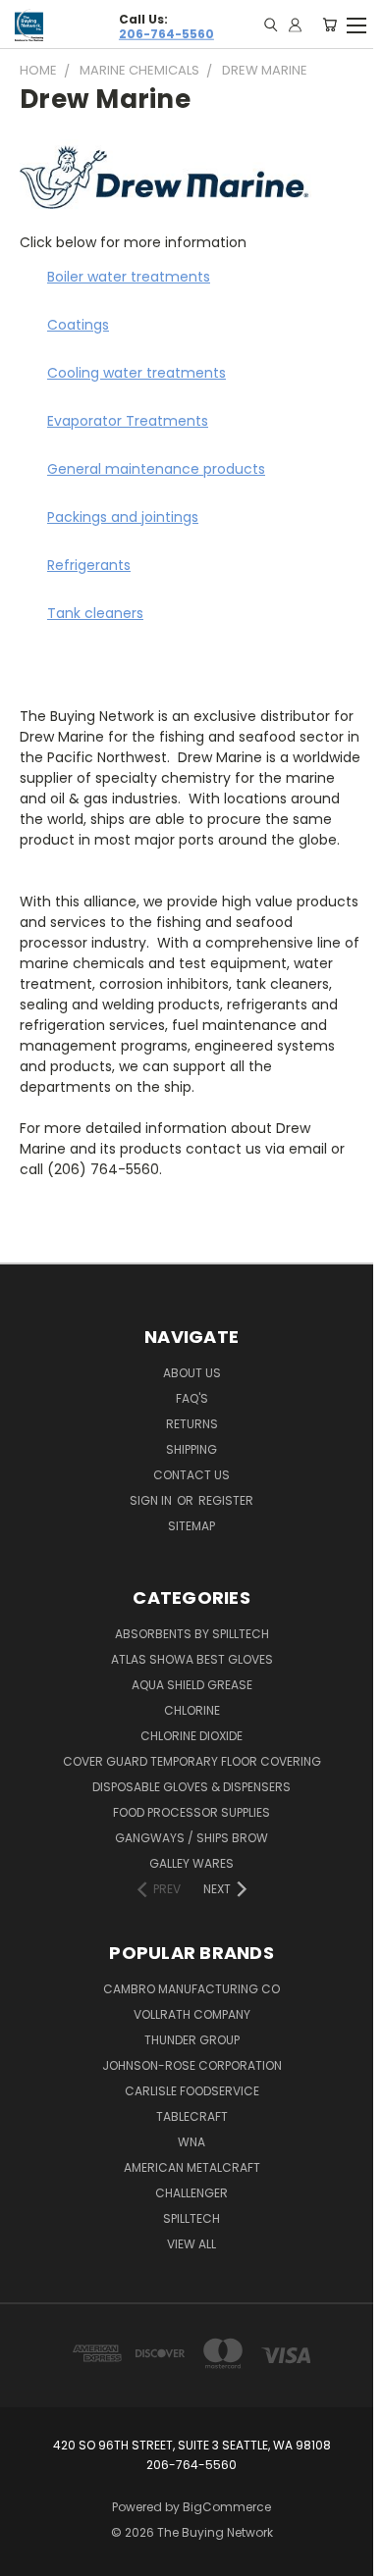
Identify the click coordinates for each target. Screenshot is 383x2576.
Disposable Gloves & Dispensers (191, 1787)
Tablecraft (192, 2116)
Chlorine (192, 1710)
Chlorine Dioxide (191, 1736)
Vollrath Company (192, 2014)
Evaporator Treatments (128, 421)
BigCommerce (227, 2507)
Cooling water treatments (137, 373)
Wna (191, 2142)
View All (191, 2244)
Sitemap (191, 1526)
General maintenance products (156, 469)
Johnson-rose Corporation (192, 2065)
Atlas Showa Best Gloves (192, 1659)
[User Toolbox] (295, 25)
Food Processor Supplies (191, 1812)
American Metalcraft (192, 2167)
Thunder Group (192, 2040)
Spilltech (191, 2218)
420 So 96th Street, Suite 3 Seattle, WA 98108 (192, 2445)
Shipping (191, 1449)
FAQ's (192, 1398)
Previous (30, 2556)
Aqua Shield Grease (192, 1685)
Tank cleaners (95, 613)
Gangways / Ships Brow (191, 1838)
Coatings (78, 325)
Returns (192, 1424)
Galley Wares (191, 1863)
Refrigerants (89, 565)
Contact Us (191, 1475)
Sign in (152, 1500)
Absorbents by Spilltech (192, 1634)
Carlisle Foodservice (192, 2091)
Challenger (191, 2193)
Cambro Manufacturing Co (191, 1989)
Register (226, 1500)
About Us (192, 1373)
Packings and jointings (123, 517)
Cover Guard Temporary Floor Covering (192, 1761)
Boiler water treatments (129, 277)
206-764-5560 (166, 33)
